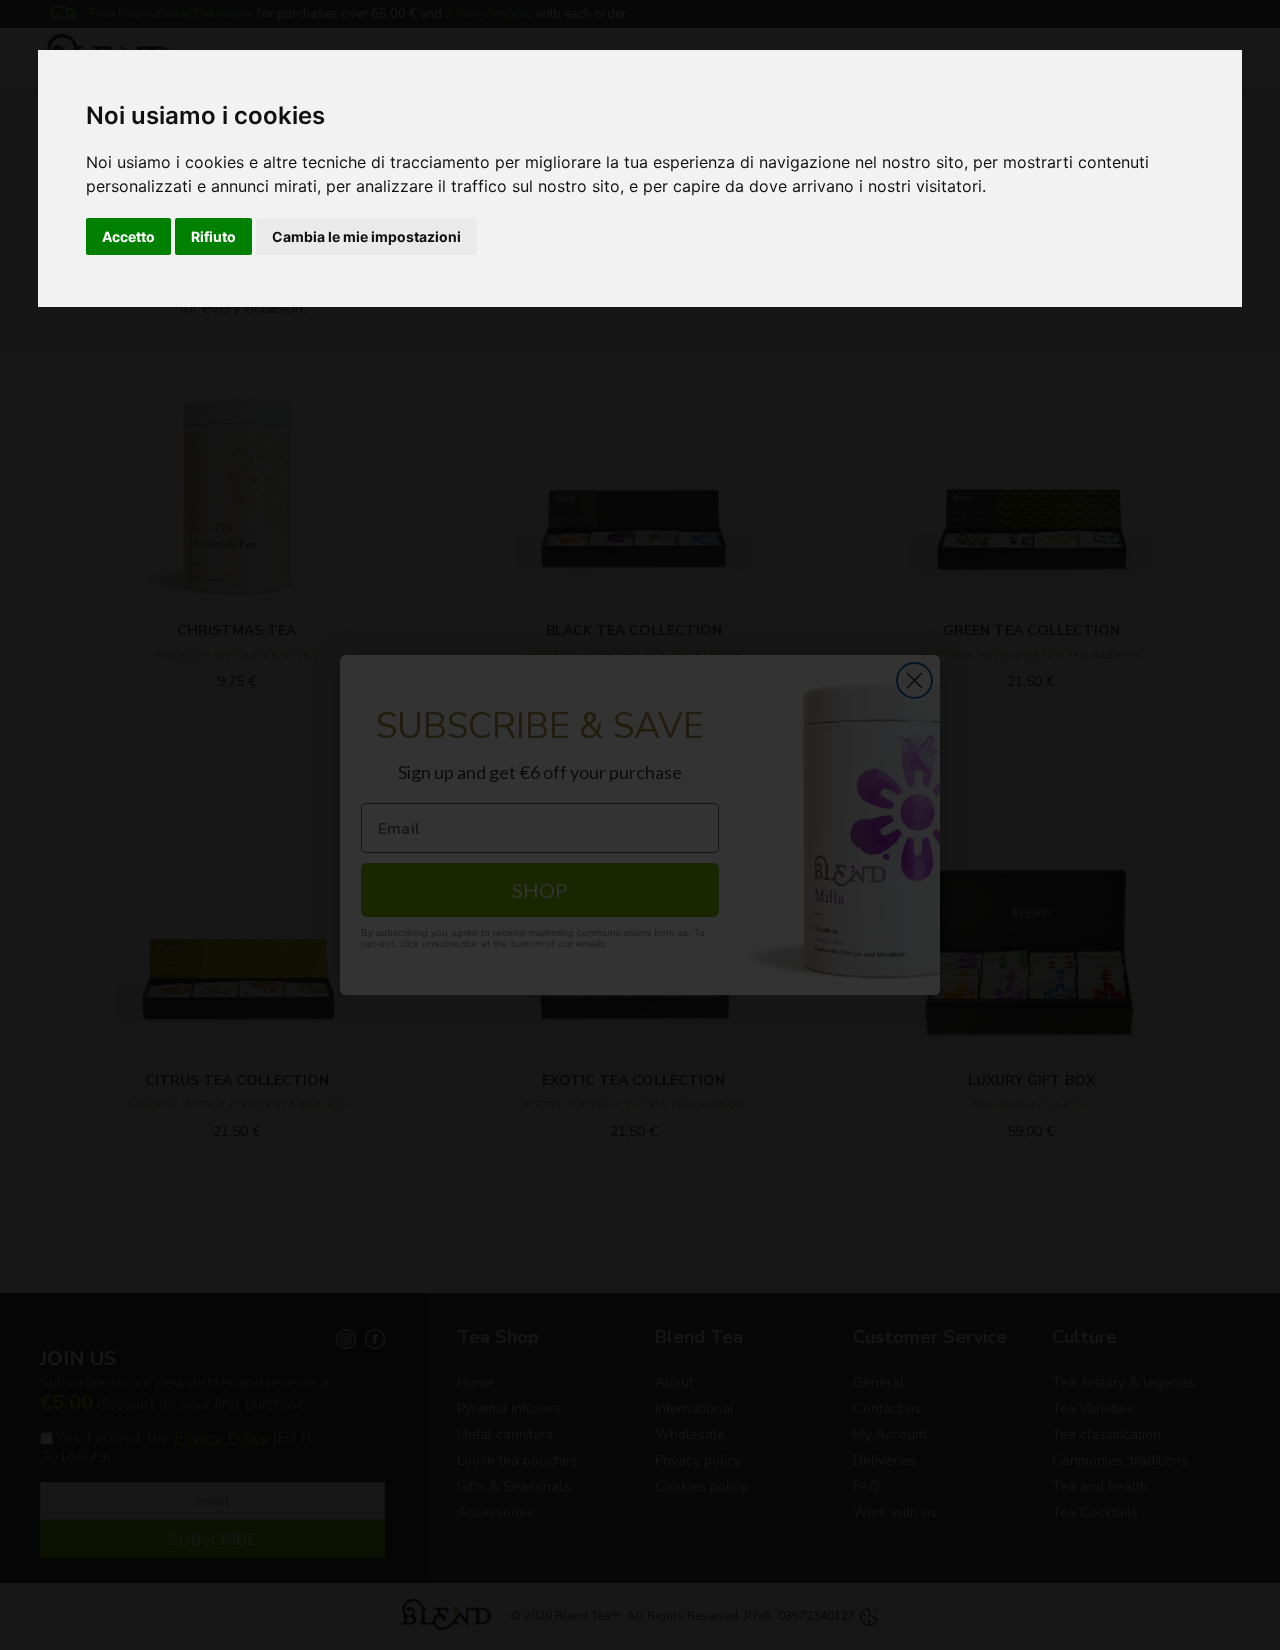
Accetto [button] (128, 236)
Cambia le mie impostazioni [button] (366, 236)
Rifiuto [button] (213, 236)
